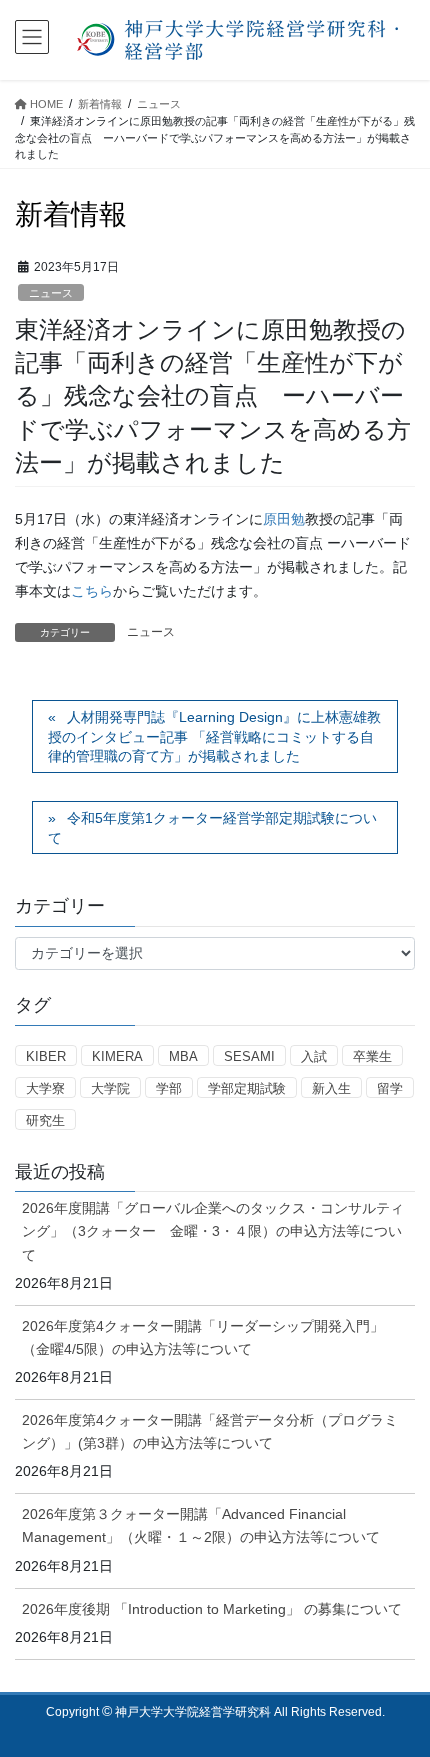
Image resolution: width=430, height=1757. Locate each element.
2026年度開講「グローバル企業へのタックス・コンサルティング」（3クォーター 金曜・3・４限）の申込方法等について (213, 1231)
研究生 (45, 1120)
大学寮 (45, 1088)
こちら (92, 591)
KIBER (46, 1056)
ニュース (51, 293)
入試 (314, 1056)
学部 (169, 1088)
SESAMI (249, 1056)
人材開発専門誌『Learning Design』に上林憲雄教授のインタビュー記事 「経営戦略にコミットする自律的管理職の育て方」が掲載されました (214, 736)
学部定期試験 (247, 1088)
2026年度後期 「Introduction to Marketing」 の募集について (212, 1609)
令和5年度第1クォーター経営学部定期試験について (212, 828)
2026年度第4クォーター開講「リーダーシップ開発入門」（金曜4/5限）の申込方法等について (203, 1337)
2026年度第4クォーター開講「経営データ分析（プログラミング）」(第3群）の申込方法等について (210, 1431)
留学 (390, 1088)
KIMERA (117, 1056)
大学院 (110, 1088)
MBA (183, 1056)
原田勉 (284, 519)
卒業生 (372, 1056)
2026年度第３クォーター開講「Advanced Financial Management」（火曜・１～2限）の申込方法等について (201, 1525)
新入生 (331, 1088)
